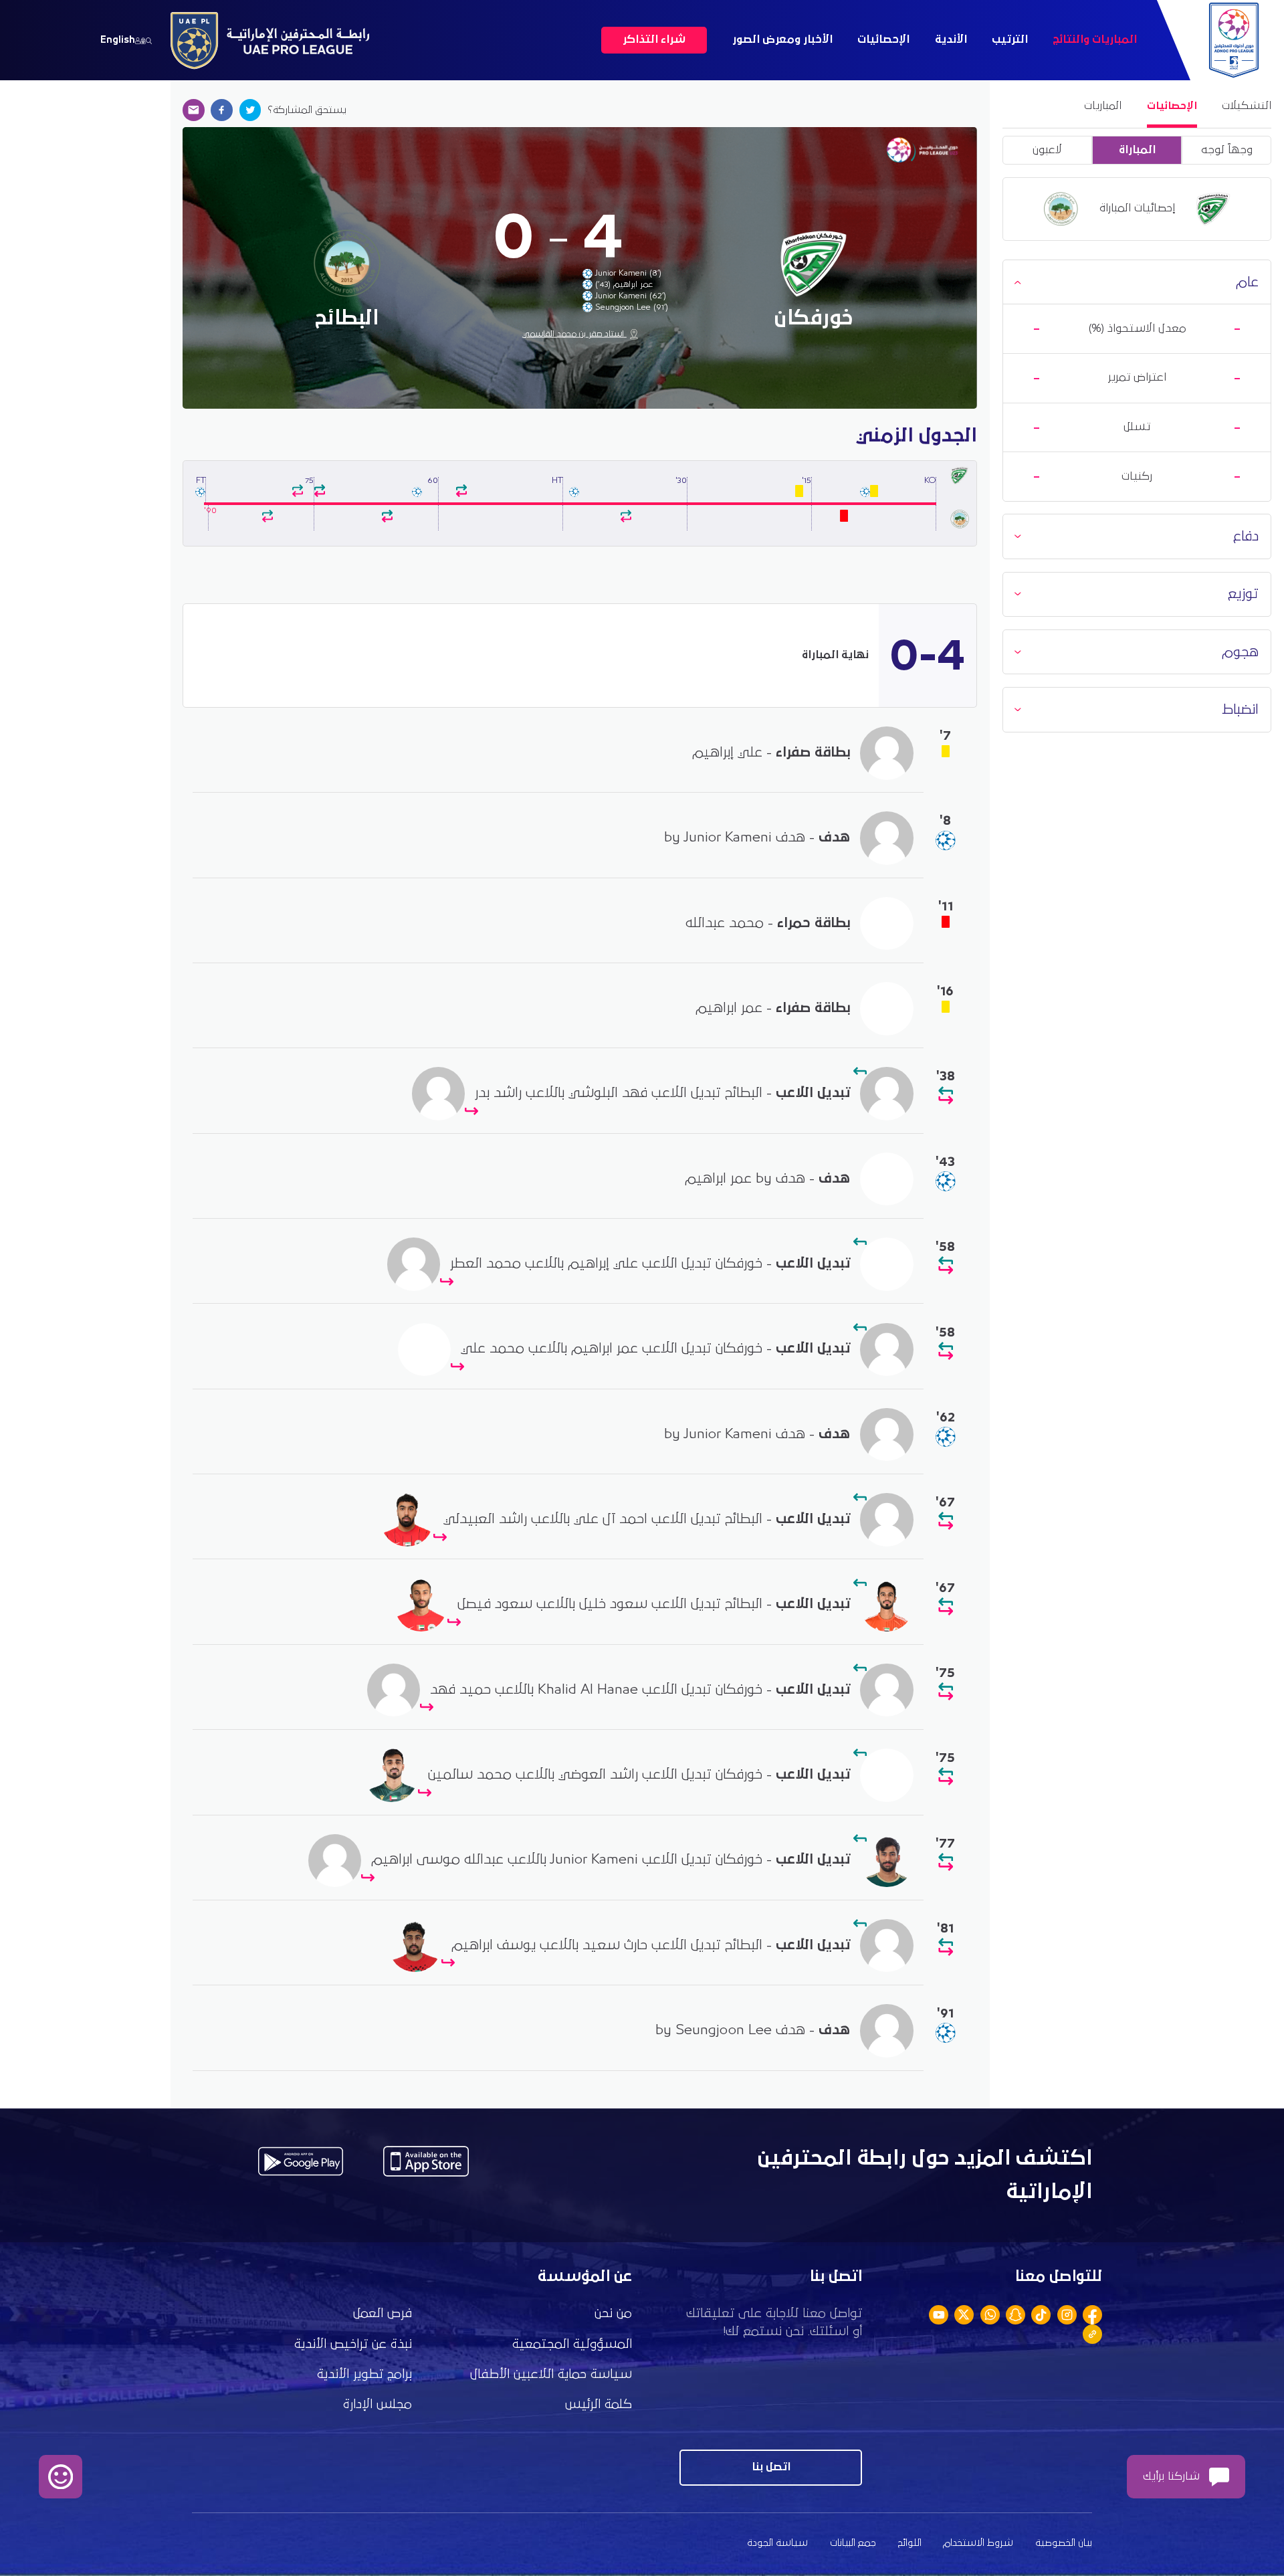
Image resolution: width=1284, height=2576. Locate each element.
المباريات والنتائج (1095, 40)
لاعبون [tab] (1047, 150)
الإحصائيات (883, 40)
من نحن (613, 2313)
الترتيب (1010, 40)
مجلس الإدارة (378, 2404)
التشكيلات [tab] (1247, 106)
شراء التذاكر (654, 40)
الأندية (951, 40)
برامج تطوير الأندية (364, 2374)
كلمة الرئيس (599, 2404)
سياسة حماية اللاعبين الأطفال (551, 2374)
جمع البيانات (853, 2543)
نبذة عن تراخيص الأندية (353, 2344)
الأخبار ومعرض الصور (782, 40)
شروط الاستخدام (978, 2543)
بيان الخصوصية (1064, 2543)
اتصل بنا (771, 2467)
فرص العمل (383, 2313)
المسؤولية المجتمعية (572, 2344)
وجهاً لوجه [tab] (1227, 150)
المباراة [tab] (1137, 150)
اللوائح (910, 2543)
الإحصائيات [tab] (1172, 106)
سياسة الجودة (777, 2543)
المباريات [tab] (1103, 106)
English (118, 40)
